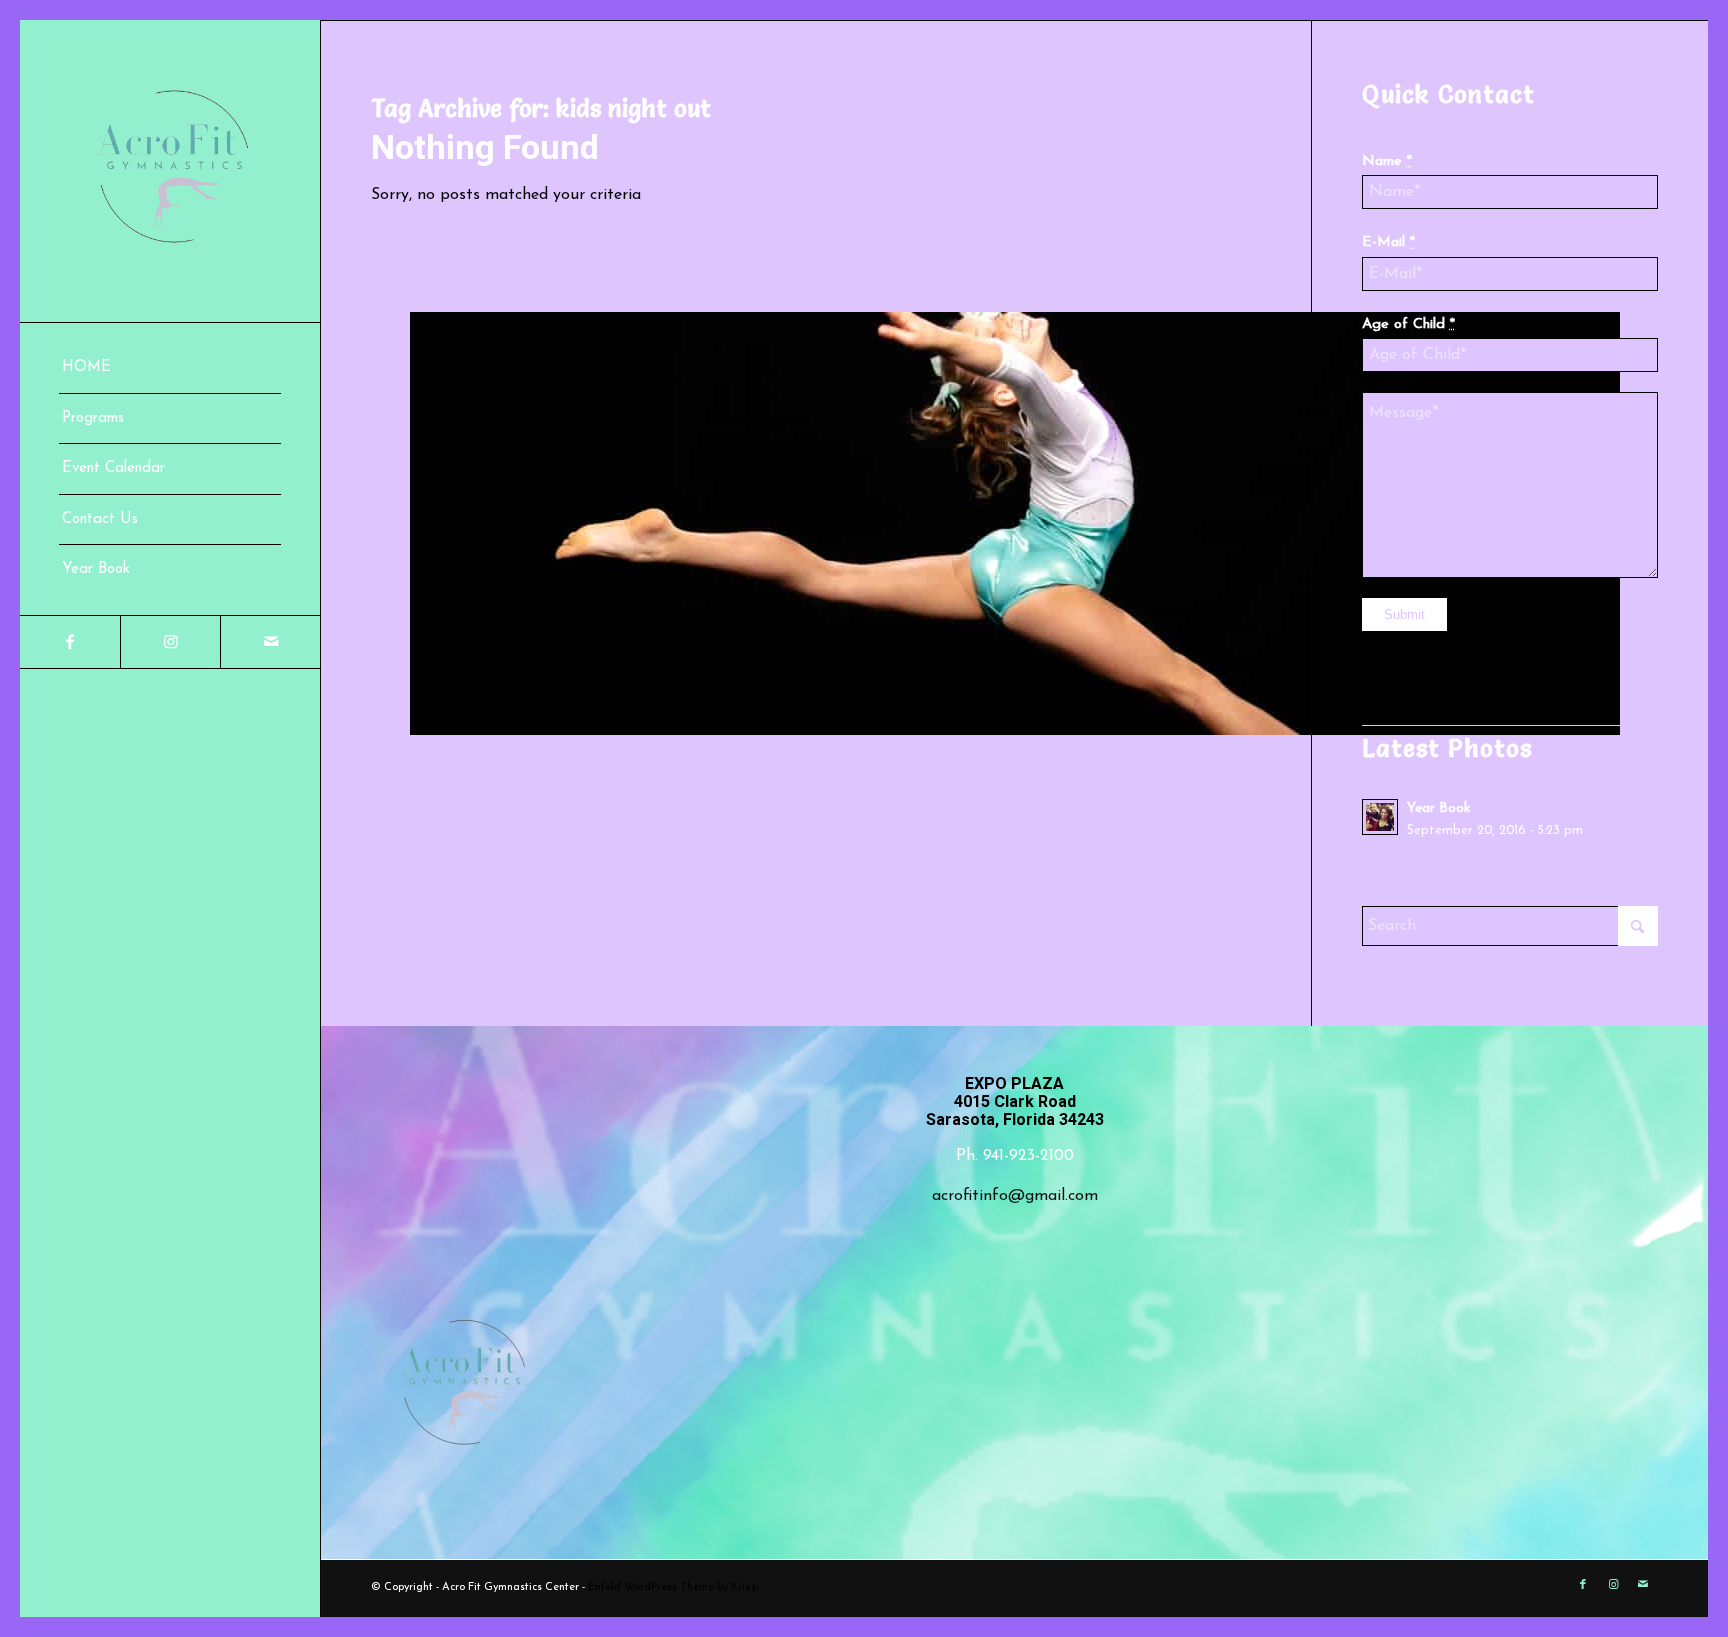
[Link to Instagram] (170, 642)
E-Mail (1388, 242)
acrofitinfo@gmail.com (1015, 1196)
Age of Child (1408, 324)
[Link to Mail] (270, 642)
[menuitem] (170, 368)
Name (1387, 161)
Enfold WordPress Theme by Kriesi (673, 1587)
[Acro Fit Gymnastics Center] (170, 171)
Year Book (1438, 808)
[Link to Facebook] (70, 642)
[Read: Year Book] (1380, 817)
